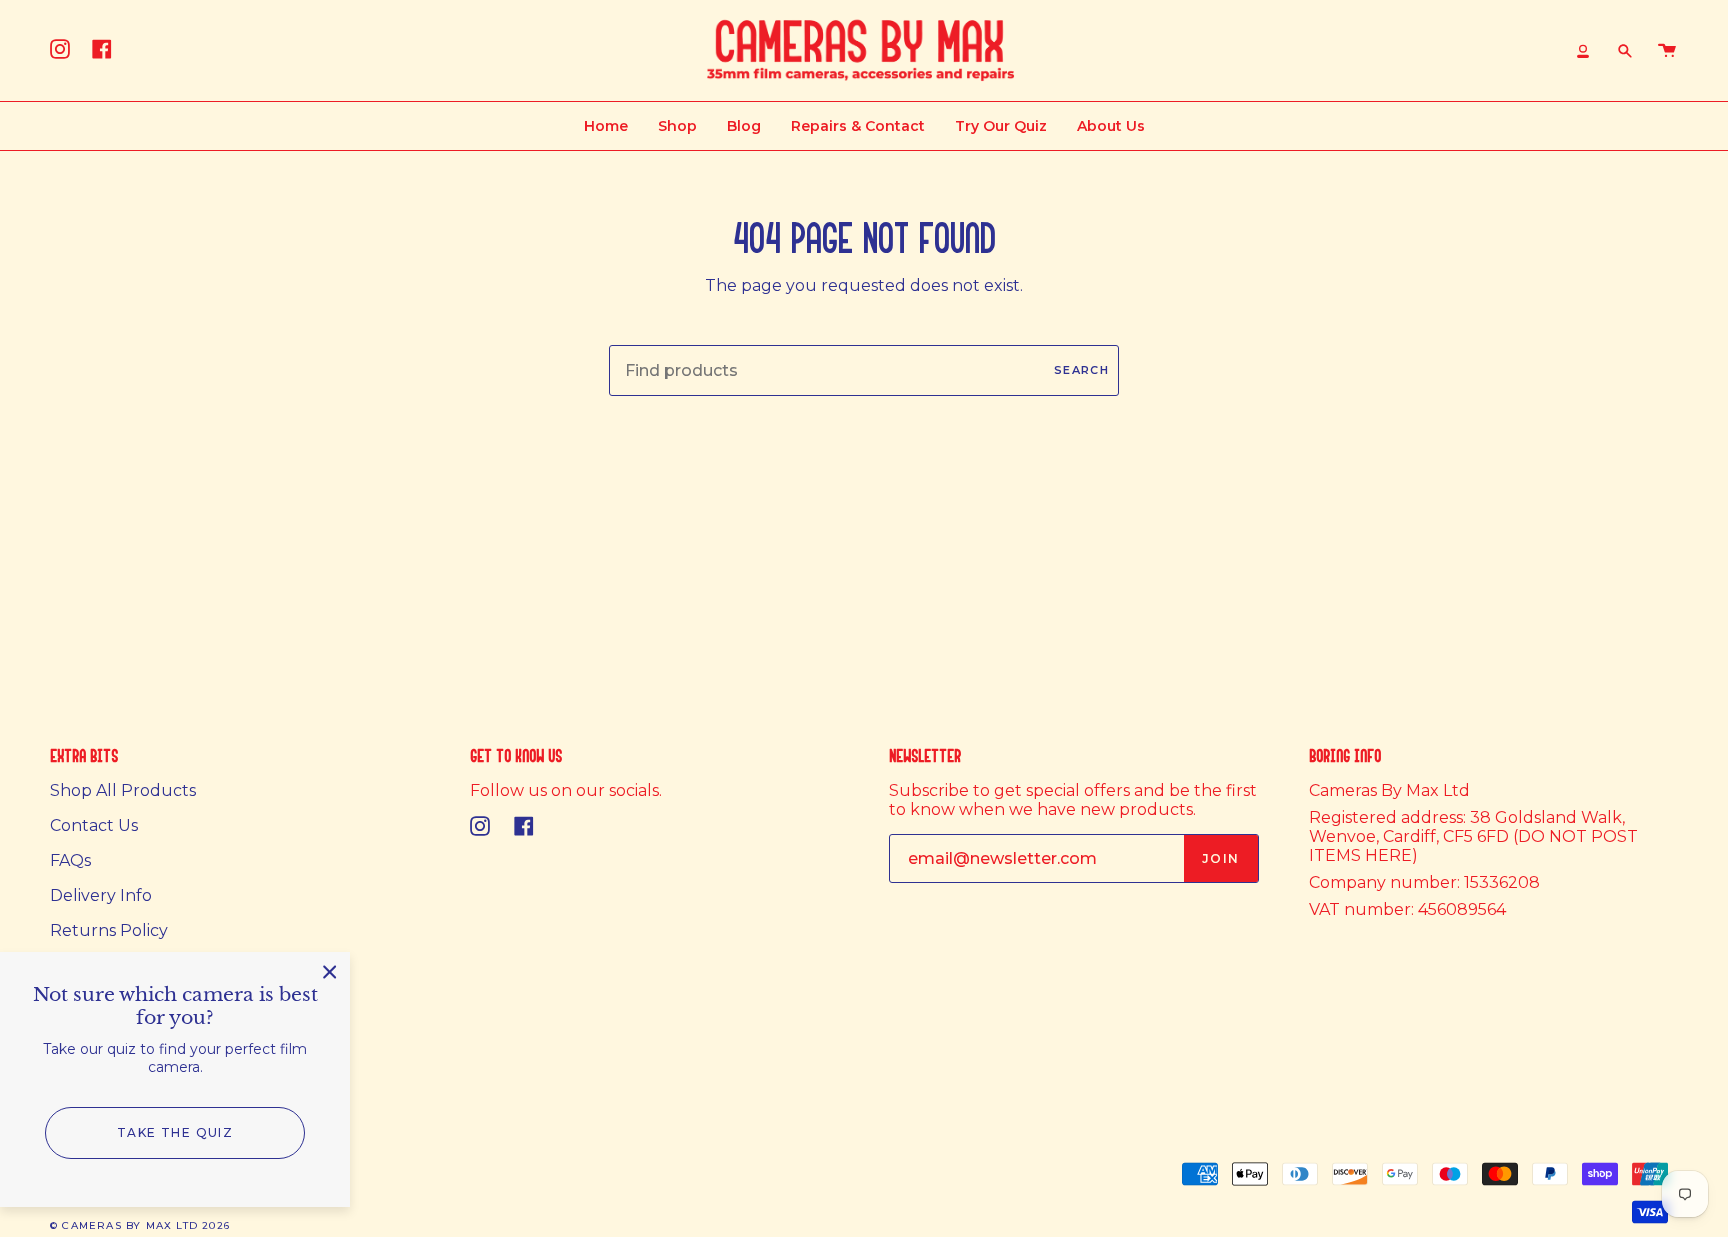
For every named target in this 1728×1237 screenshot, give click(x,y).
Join (1221, 858)
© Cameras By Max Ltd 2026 (140, 1225)
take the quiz (175, 1132)
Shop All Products (123, 790)
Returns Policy (109, 930)
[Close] (330, 972)
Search (1081, 370)
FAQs (70, 860)
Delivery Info (101, 895)
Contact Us (94, 825)
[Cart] (1667, 50)
